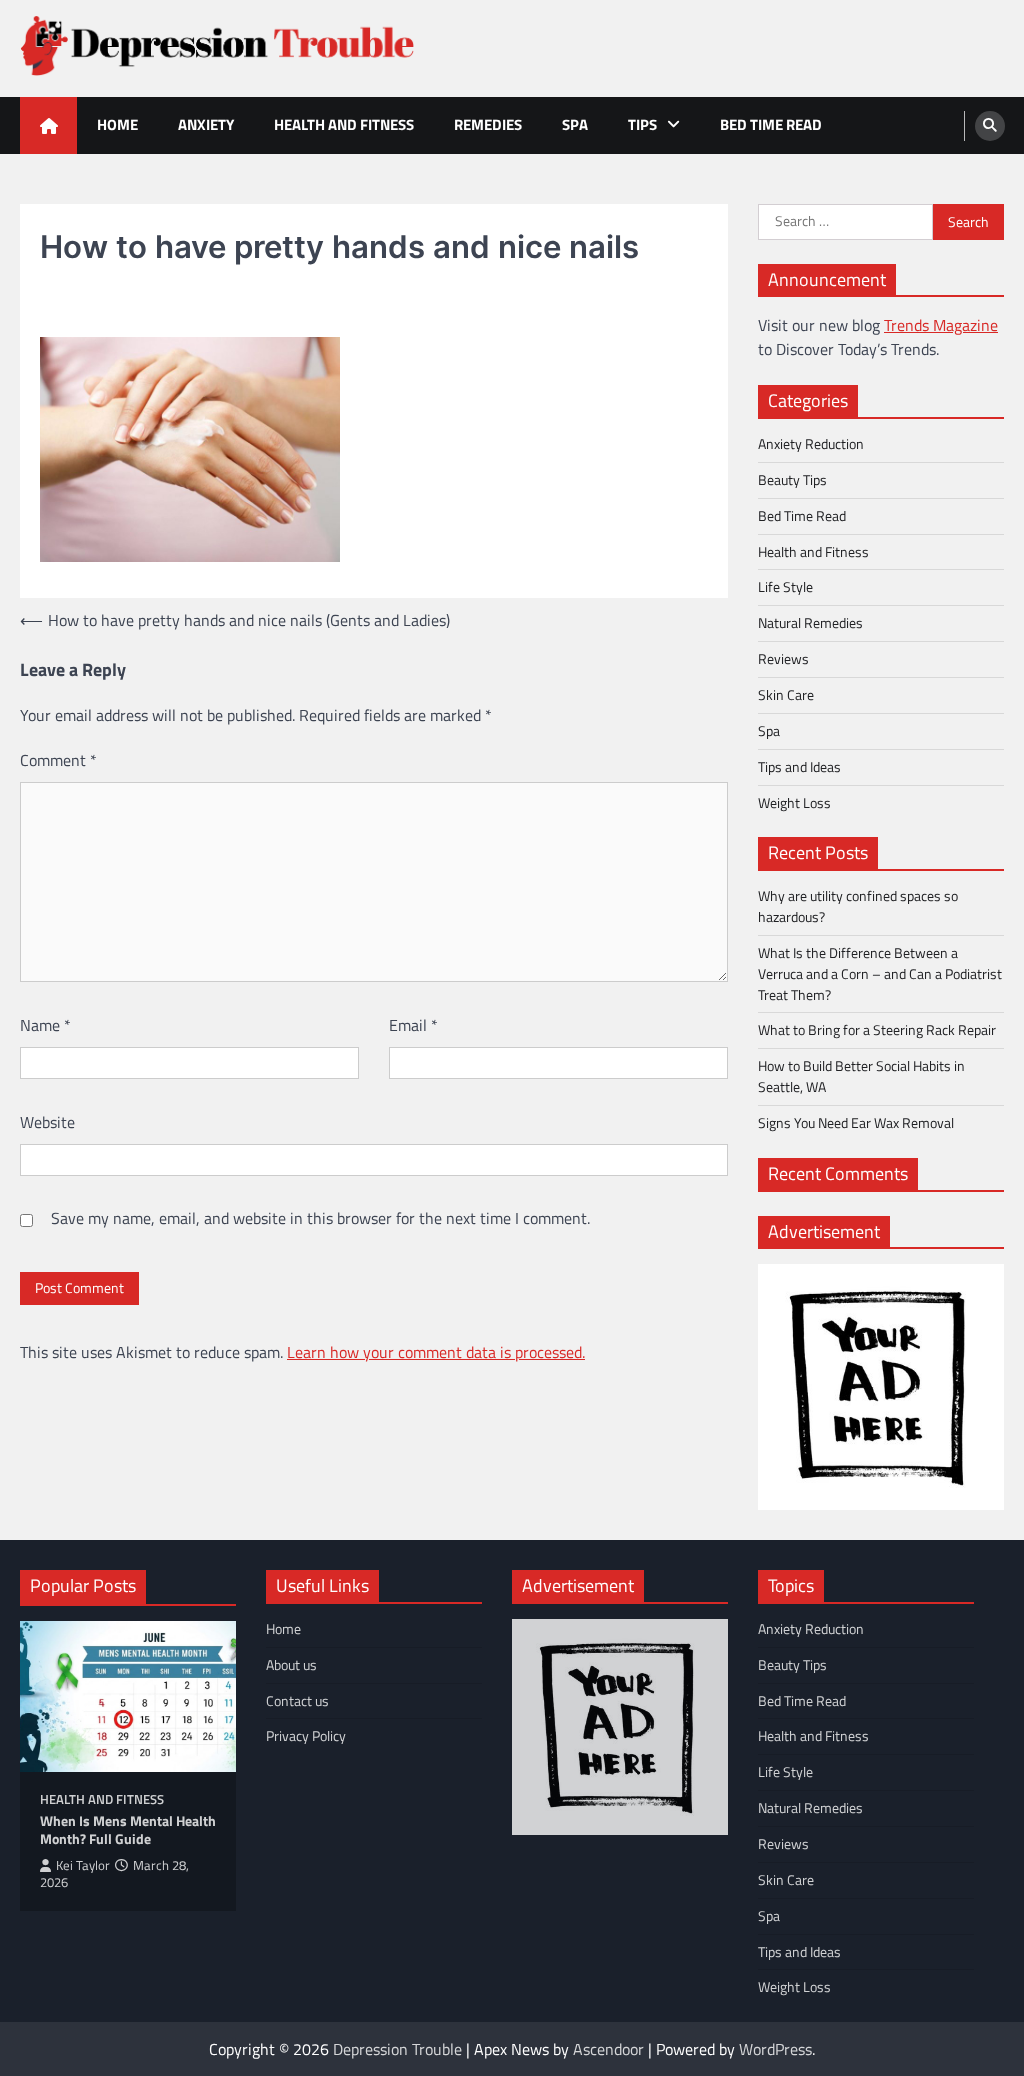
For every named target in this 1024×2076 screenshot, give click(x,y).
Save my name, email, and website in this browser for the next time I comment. (320, 1218)
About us (291, 1664)
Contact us (297, 1700)
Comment (58, 760)
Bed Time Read (771, 124)
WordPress (775, 2049)
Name (45, 1025)
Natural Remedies (810, 622)
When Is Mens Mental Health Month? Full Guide (128, 1830)
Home (117, 124)
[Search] (990, 126)
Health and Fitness (344, 124)
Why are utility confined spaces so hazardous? (858, 906)
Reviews (783, 658)
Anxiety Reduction (811, 443)
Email (413, 1025)
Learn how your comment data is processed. (436, 1352)
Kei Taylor (83, 1865)
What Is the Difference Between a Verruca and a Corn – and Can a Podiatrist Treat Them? (880, 973)
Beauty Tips (792, 479)
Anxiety (206, 124)
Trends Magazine (941, 325)
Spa (575, 124)
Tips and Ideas (799, 766)
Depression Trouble (397, 2049)
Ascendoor (608, 2049)
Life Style (785, 586)
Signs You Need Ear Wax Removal (856, 1122)
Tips (642, 124)
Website (47, 1122)
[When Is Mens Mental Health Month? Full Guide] (128, 1696)
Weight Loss (794, 802)
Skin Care (786, 694)
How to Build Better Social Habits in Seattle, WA (861, 1076)
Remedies (488, 124)
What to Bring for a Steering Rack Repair (877, 1029)
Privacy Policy (306, 1735)
